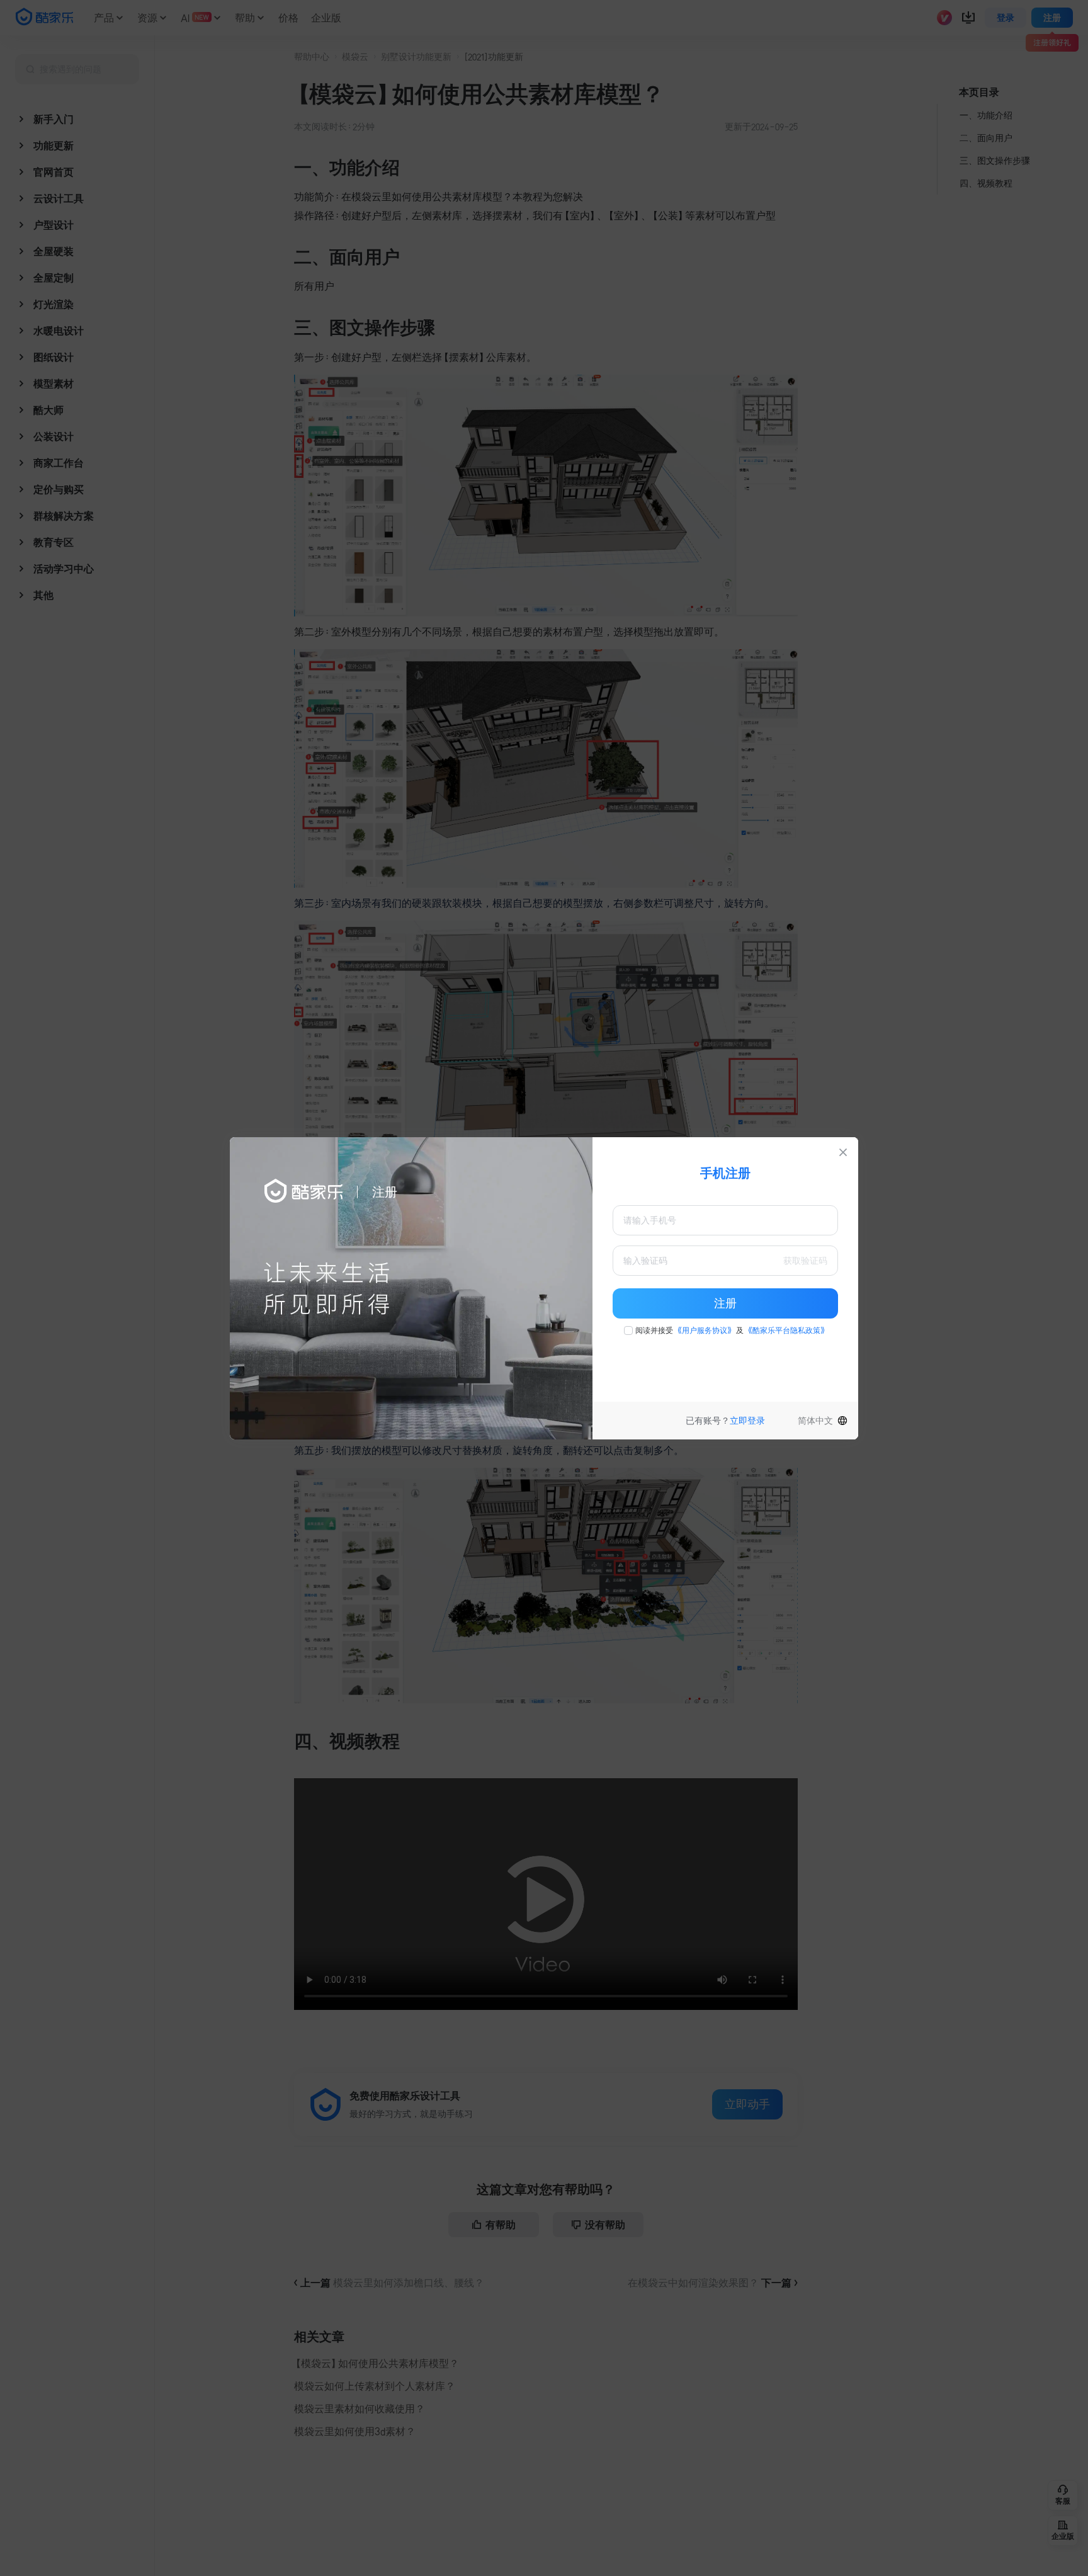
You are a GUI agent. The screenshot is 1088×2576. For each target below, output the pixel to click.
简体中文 (815, 1421)
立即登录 (747, 1421)
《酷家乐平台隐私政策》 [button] (786, 1331)
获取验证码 (805, 1261)
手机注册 (725, 1173)
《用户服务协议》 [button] (705, 1331)
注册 (725, 1303)
